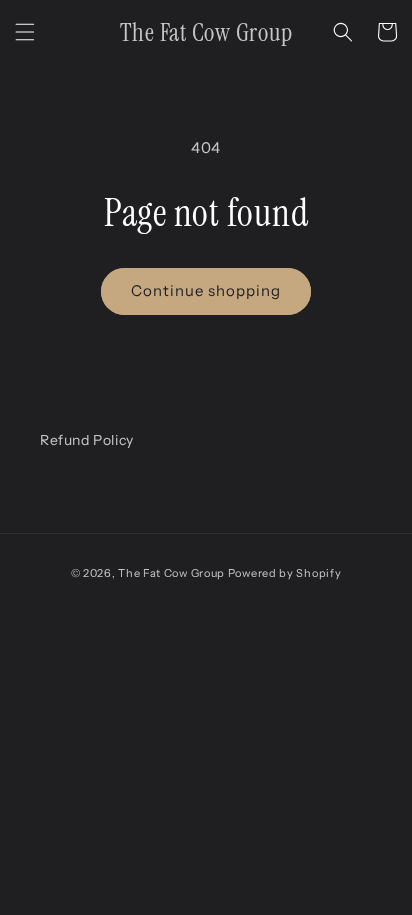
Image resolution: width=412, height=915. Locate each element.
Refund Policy (87, 440)
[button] (25, 32)
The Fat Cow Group (171, 573)
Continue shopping (206, 290)
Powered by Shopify (285, 573)
